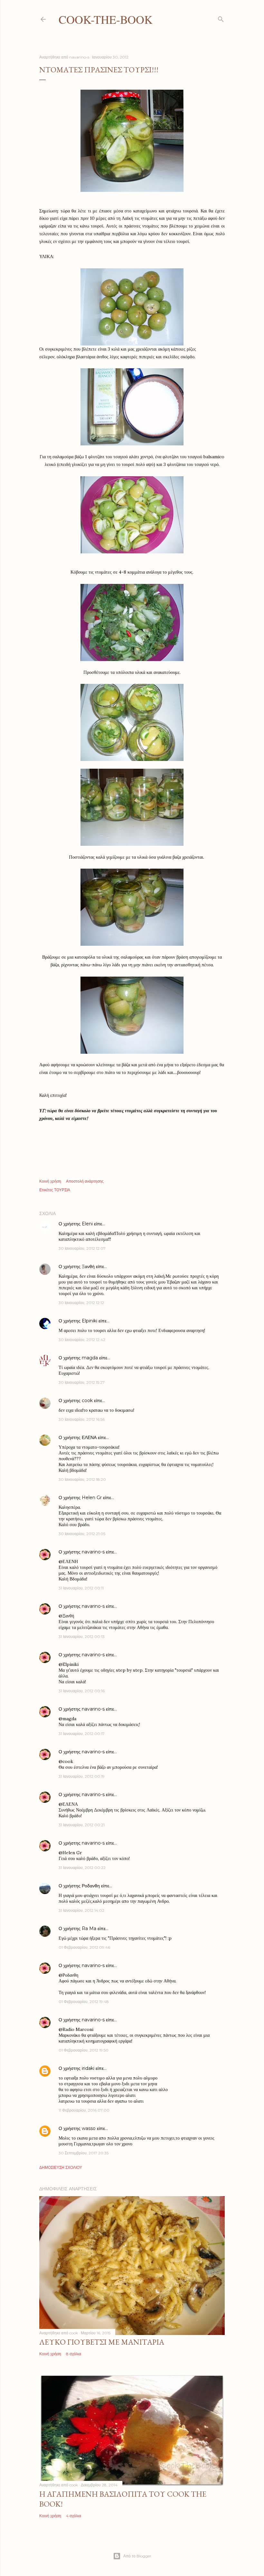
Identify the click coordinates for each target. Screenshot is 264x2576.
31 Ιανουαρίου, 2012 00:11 (81, 1588)
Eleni (87, 1224)
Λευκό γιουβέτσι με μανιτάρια (102, 2342)
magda (90, 1358)
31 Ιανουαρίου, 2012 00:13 (82, 1637)
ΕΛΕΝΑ (89, 1437)
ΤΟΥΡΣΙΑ (62, 1190)
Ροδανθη (91, 1886)
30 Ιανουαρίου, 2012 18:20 (82, 1479)
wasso (89, 2128)
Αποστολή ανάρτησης (85, 1181)
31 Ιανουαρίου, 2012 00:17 (82, 1734)
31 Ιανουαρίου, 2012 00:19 (82, 1776)
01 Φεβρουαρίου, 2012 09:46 (84, 1947)
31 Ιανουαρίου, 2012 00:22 (82, 1868)
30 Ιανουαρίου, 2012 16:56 (82, 1419)
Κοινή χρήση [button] (50, 1181)
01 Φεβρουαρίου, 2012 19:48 (84, 2002)
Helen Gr (92, 1498)
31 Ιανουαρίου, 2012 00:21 (82, 1825)
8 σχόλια (74, 2354)
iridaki (88, 2068)
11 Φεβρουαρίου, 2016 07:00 (84, 2110)
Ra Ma (89, 1928)
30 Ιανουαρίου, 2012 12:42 (82, 1340)
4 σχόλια (74, 2516)
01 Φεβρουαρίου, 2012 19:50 (84, 2050)
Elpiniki (90, 1321)
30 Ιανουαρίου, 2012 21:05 (82, 1534)
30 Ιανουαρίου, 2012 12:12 (81, 1303)
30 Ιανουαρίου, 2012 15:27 (82, 1382)
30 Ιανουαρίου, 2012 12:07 (82, 1248)
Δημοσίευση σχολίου (61, 2167)
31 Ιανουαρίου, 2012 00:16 (82, 1691)
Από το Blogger (137, 2556)
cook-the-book (106, 19)
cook (87, 1400)
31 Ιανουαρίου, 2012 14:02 (81, 1910)
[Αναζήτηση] (221, 18)
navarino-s (93, 1552)
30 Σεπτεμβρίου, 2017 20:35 (84, 2153)
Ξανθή (88, 1266)
